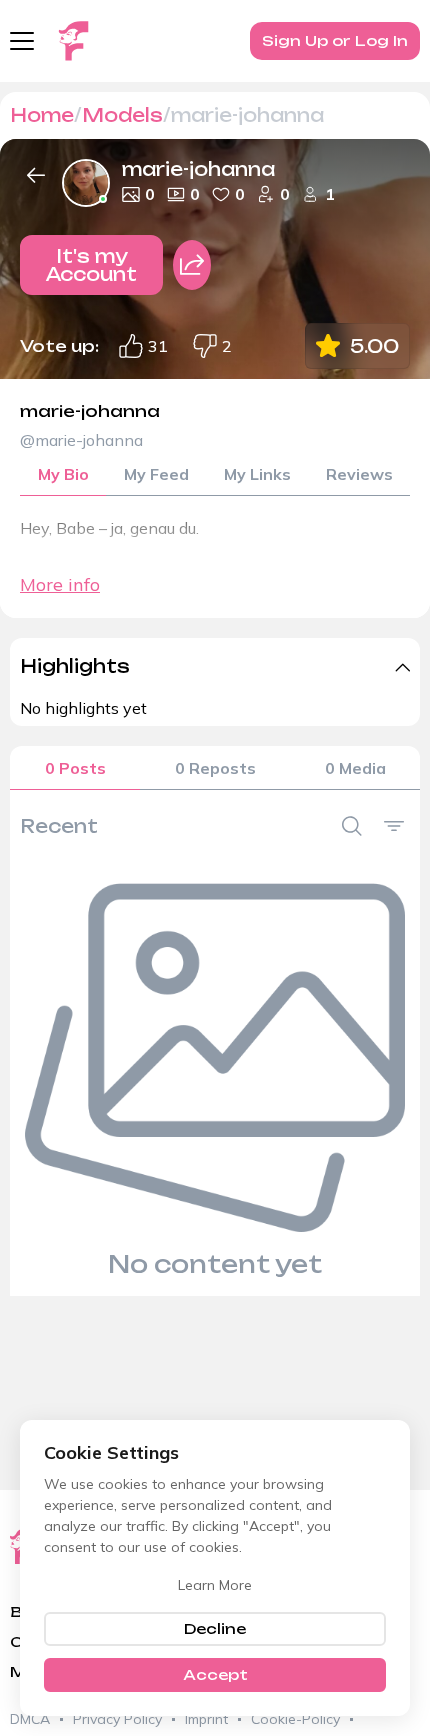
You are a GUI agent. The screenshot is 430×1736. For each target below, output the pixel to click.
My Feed (156, 474)
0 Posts (75, 768)
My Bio (63, 474)
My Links (257, 474)
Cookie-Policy (295, 1719)
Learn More (215, 1585)
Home (42, 115)
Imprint (206, 1719)
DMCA (30, 1719)
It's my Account (91, 265)
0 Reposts (215, 768)
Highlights (75, 666)
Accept (215, 1674)
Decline (215, 1628)
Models (122, 115)
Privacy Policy (117, 1719)
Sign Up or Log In (335, 40)
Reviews (359, 474)
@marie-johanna (81, 440)
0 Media (355, 768)
